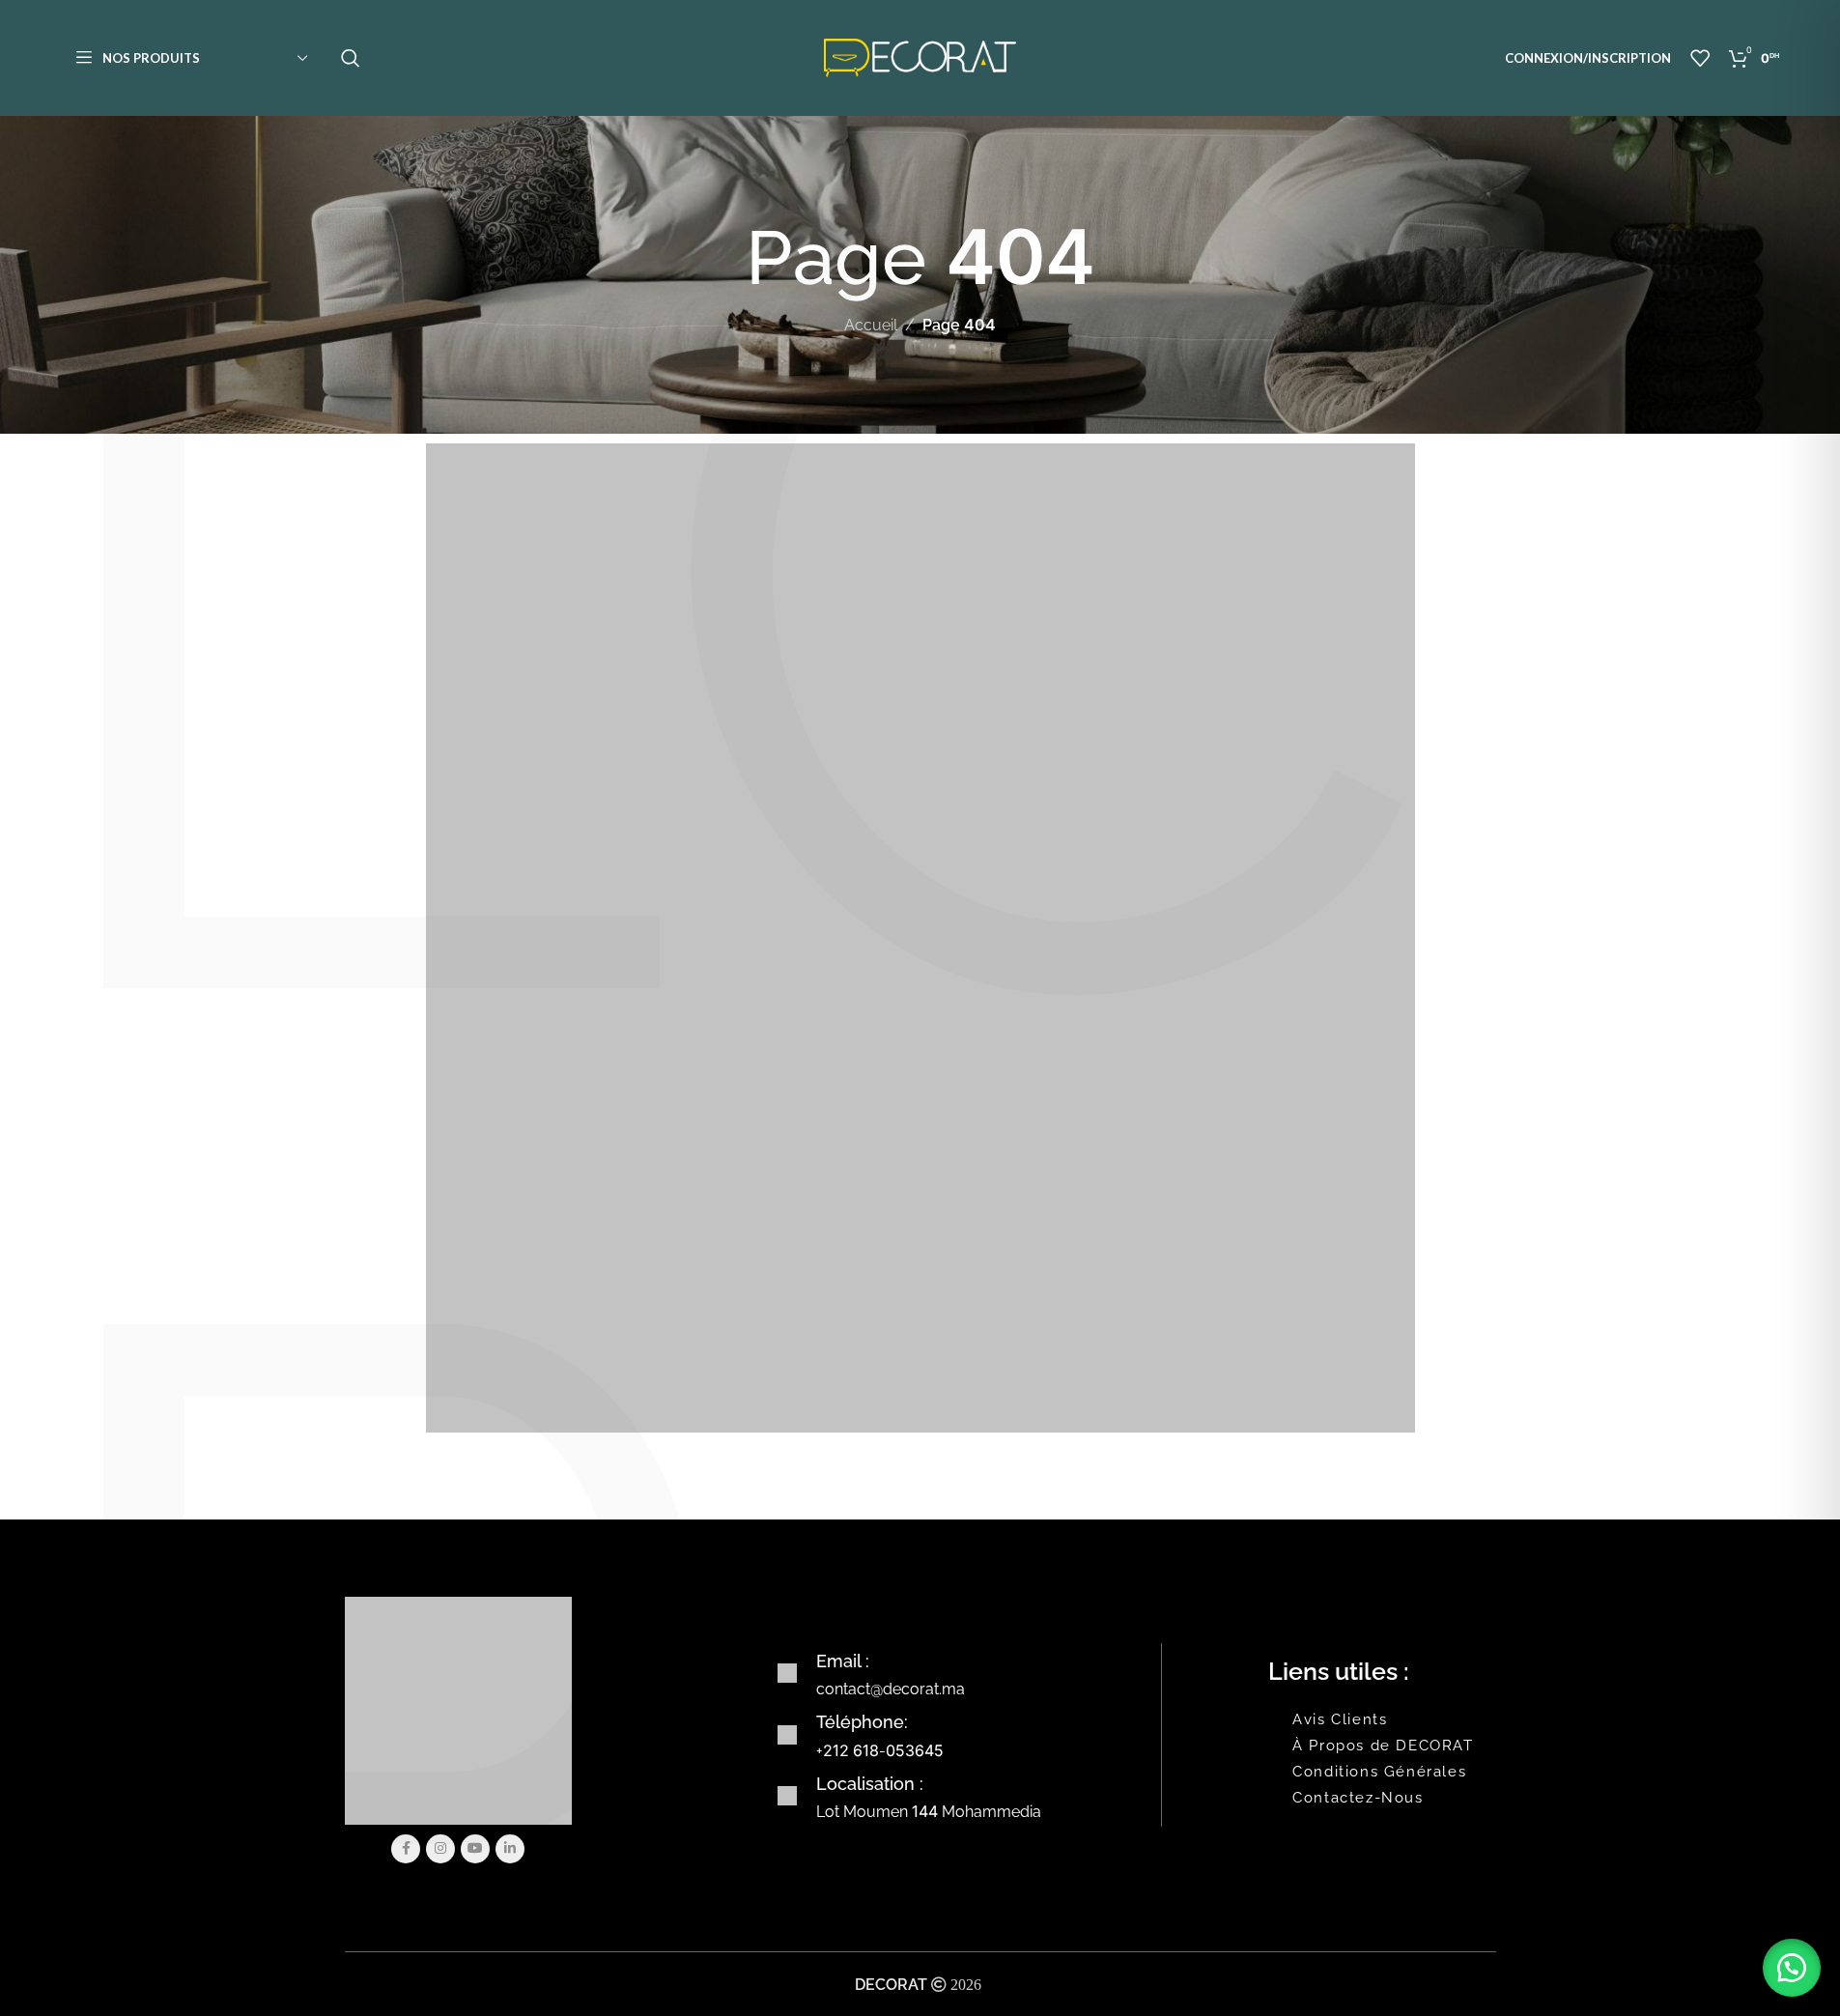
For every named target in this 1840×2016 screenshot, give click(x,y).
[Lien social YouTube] (475, 1849)
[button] (1792, 1968)
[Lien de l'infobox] (966, 1674)
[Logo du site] (920, 57)
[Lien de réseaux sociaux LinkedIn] (510, 1849)
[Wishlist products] (1700, 58)
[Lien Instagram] (440, 1849)
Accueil (871, 325)
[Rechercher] (351, 58)
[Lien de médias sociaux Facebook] (406, 1849)
